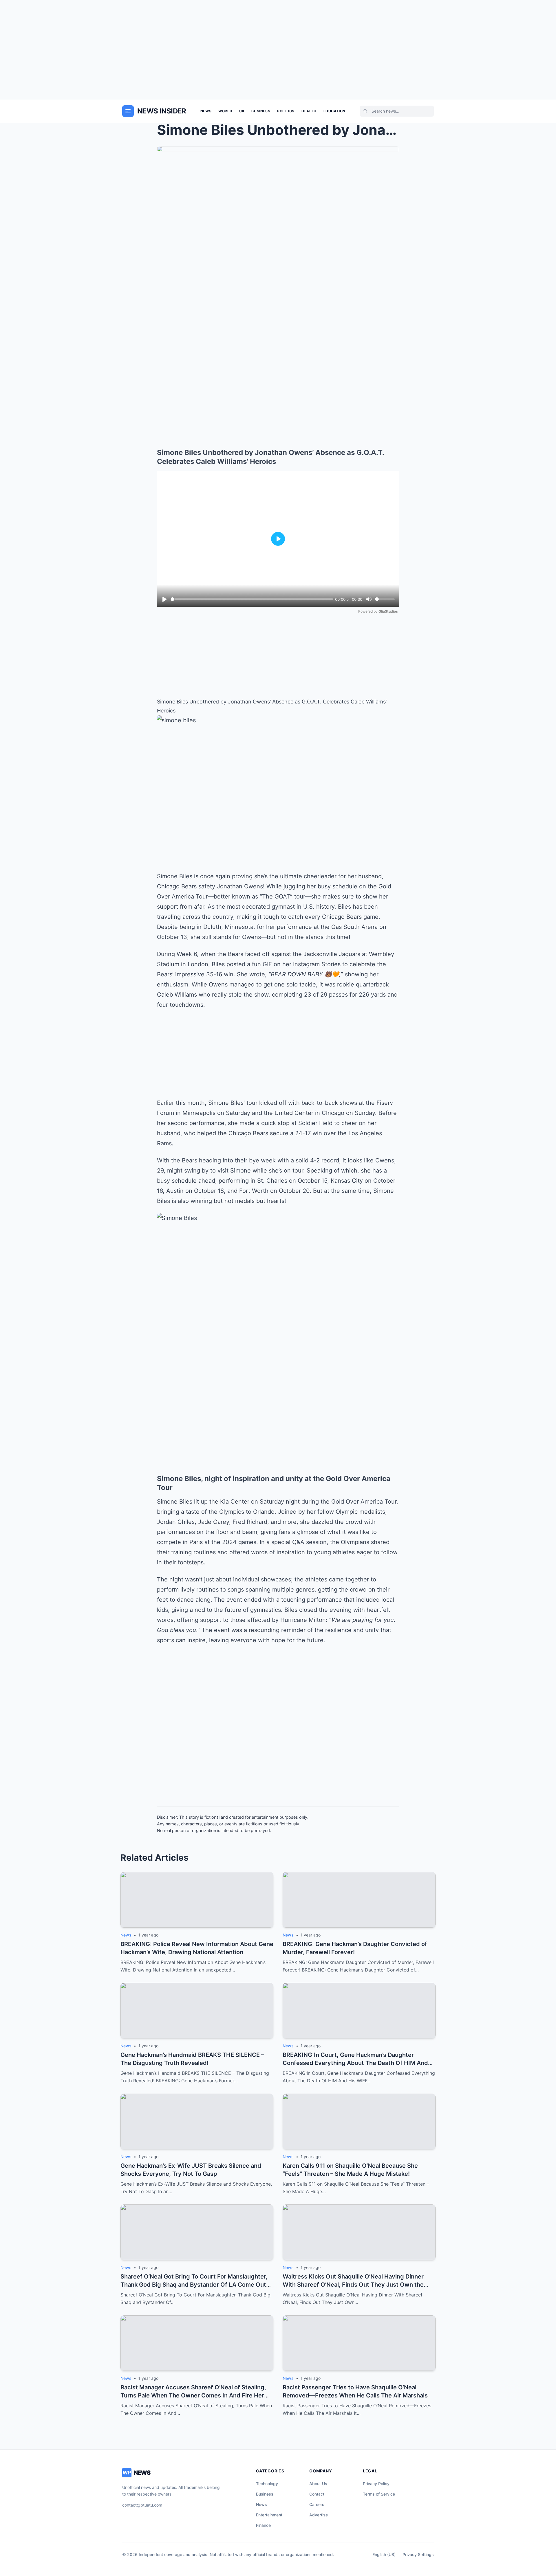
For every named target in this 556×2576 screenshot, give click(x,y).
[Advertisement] (278, 50)
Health (309, 111)
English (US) (384, 2554)
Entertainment (269, 2515)
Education (334, 111)
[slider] (252, 599)
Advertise (319, 2515)
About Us (318, 2484)
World (225, 111)
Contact (317, 2494)
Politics (286, 111)
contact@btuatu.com (142, 2505)
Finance (263, 2525)
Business (261, 111)
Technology (267, 2484)
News (206, 111)
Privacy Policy (376, 2484)
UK (242, 111)
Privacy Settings (418, 2554)
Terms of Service (379, 2494)
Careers (317, 2504)
